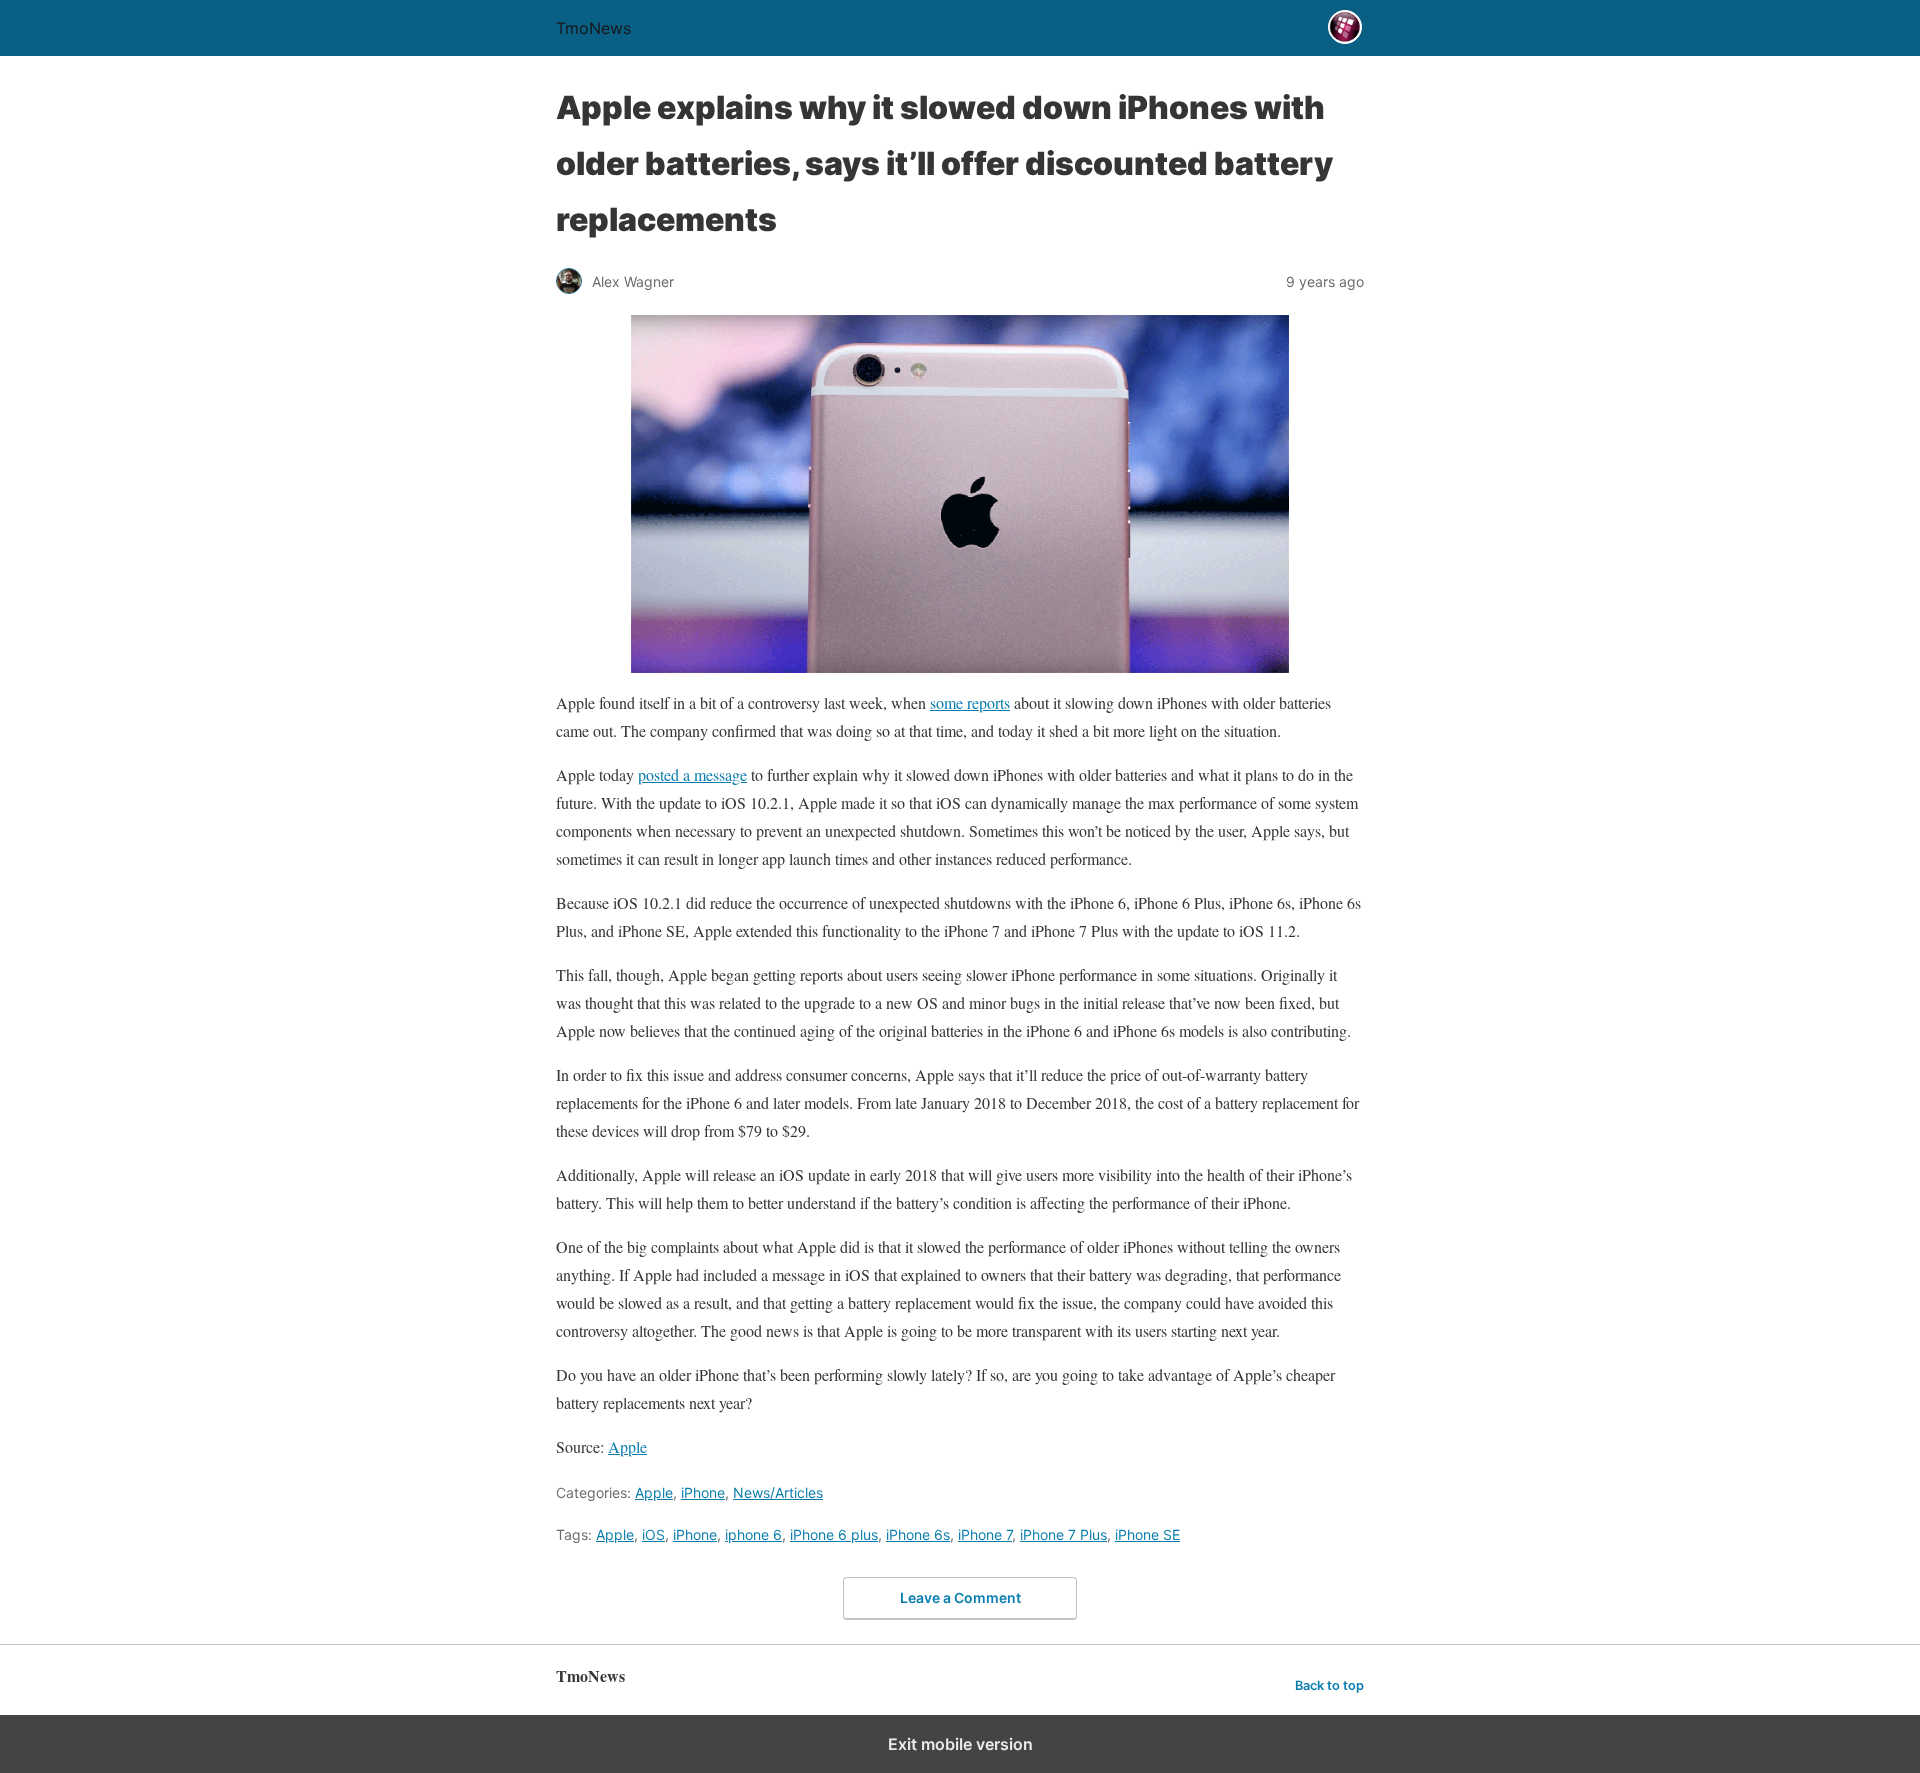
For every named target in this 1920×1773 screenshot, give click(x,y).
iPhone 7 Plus (1063, 1534)
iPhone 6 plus (834, 1534)
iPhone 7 (985, 1534)
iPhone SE (1147, 1534)
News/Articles (778, 1492)
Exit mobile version (960, 1744)
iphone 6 (753, 1534)
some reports (970, 702)
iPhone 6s (918, 1534)
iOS (653, 1534)
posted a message (692, 774)
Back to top (1329, 1685)
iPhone (703, 1492)
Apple (627, 1446)
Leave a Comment (960, 1597)
